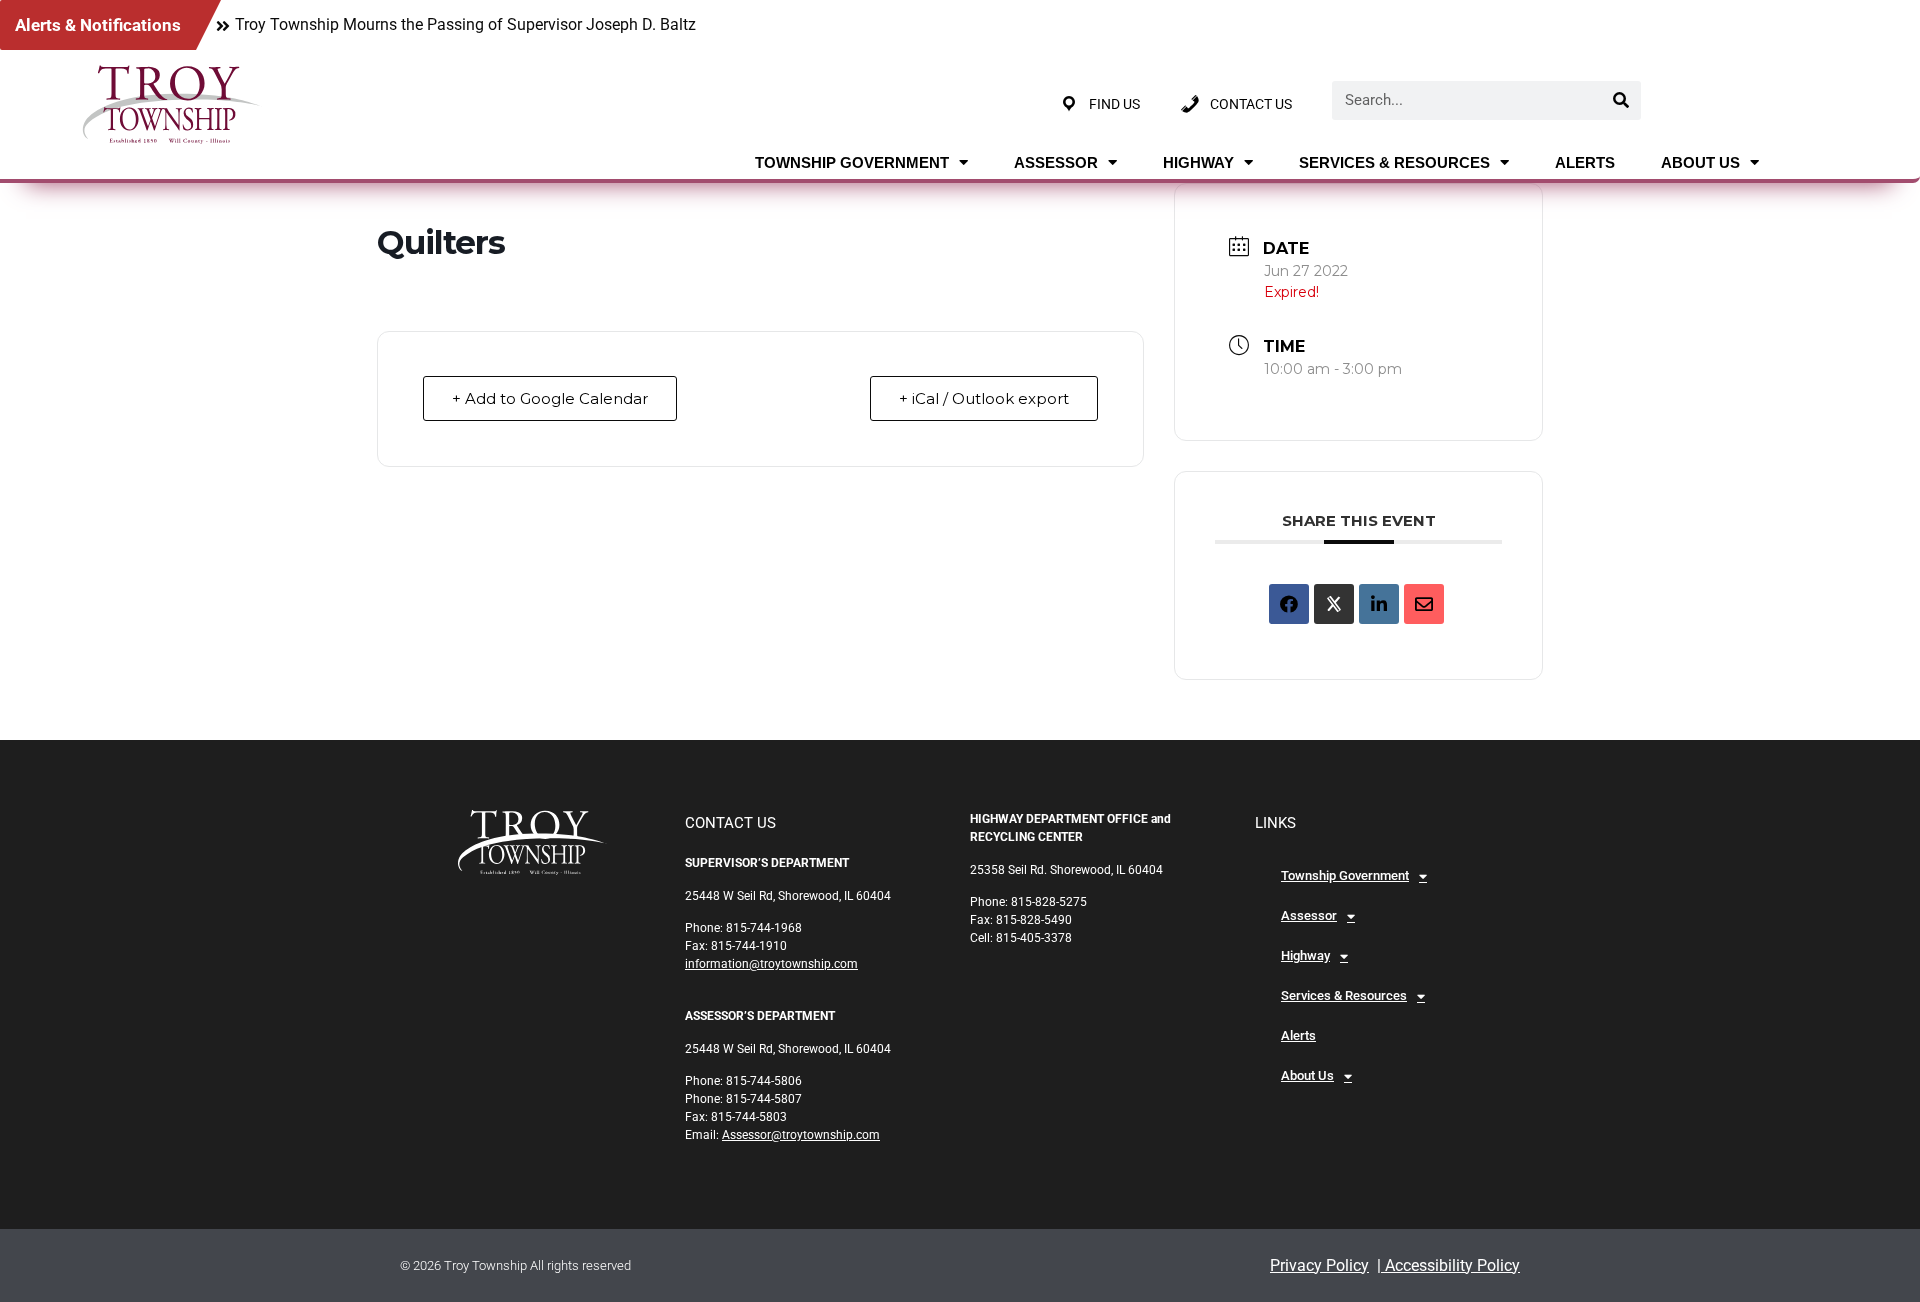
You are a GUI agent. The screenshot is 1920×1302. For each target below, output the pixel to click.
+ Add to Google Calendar (550, 398)
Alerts (1585, 162)
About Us (1700, 162)
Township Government (852, 162)
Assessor (1056, 162)
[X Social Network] (1334, 604)
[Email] (1424, 604)
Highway (1198, 162)
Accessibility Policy (1450, 1265)
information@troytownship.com (771, 964)
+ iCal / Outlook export (984, 398)
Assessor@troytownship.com (801, 1135)
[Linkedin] (1379, 604)
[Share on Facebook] (1289, 604)
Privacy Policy (1319, 1265)
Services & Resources (1394, 162)
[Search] (1621, 100)
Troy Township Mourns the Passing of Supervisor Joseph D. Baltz (465, 24)
